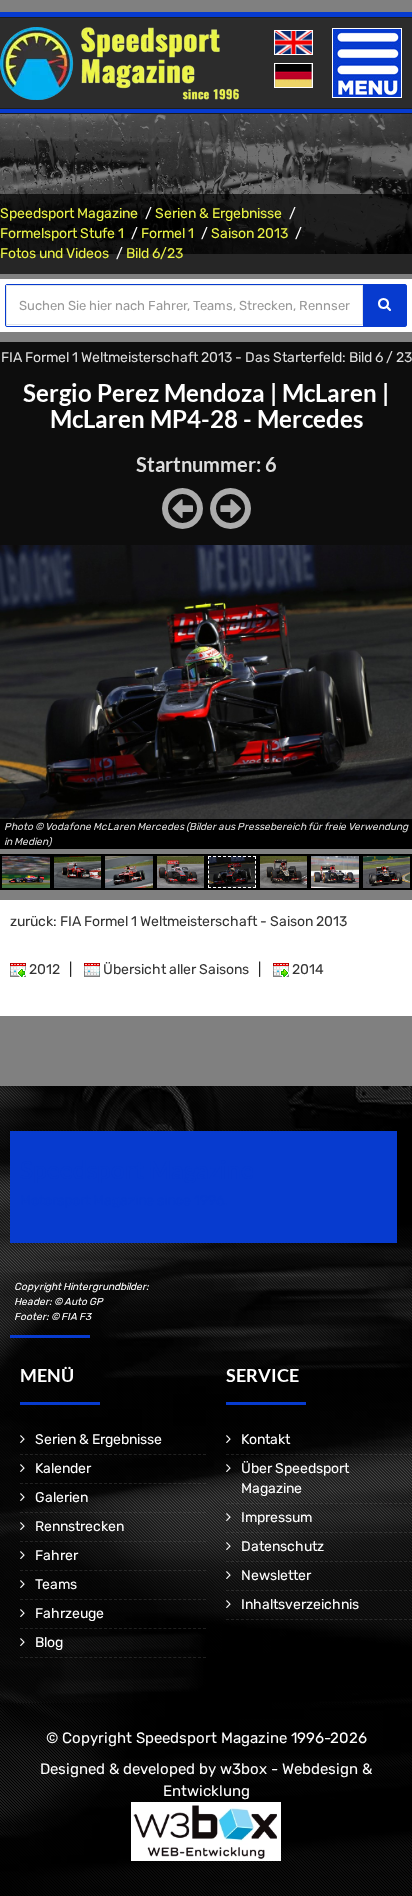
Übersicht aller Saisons (174, 969)
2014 (306, 969)
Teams (56, 1584)
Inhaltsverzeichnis (300, 1604)
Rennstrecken (79, 1526)
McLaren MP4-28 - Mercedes (206, 418)
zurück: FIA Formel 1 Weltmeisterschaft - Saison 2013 (178, 921)
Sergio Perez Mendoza (144, 392)
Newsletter (276, 1575)
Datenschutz (282, 1546)
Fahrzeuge (69, 1613)
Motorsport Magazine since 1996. (124, 1200)
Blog (49, 1642)
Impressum (276, 1517)
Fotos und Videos (54, 253)
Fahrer (56, 1555)
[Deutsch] (295, 76)
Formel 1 (167, 233)
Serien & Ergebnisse (218, 213)
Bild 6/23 (154, 253)
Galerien (61, 1497)
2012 (43, 969)
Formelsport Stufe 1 (62, 233)
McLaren (329, 392)
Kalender (63, 1468)
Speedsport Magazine (69, 213)
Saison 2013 (249, 233)
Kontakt (265, 1439)
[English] (295, 43)
